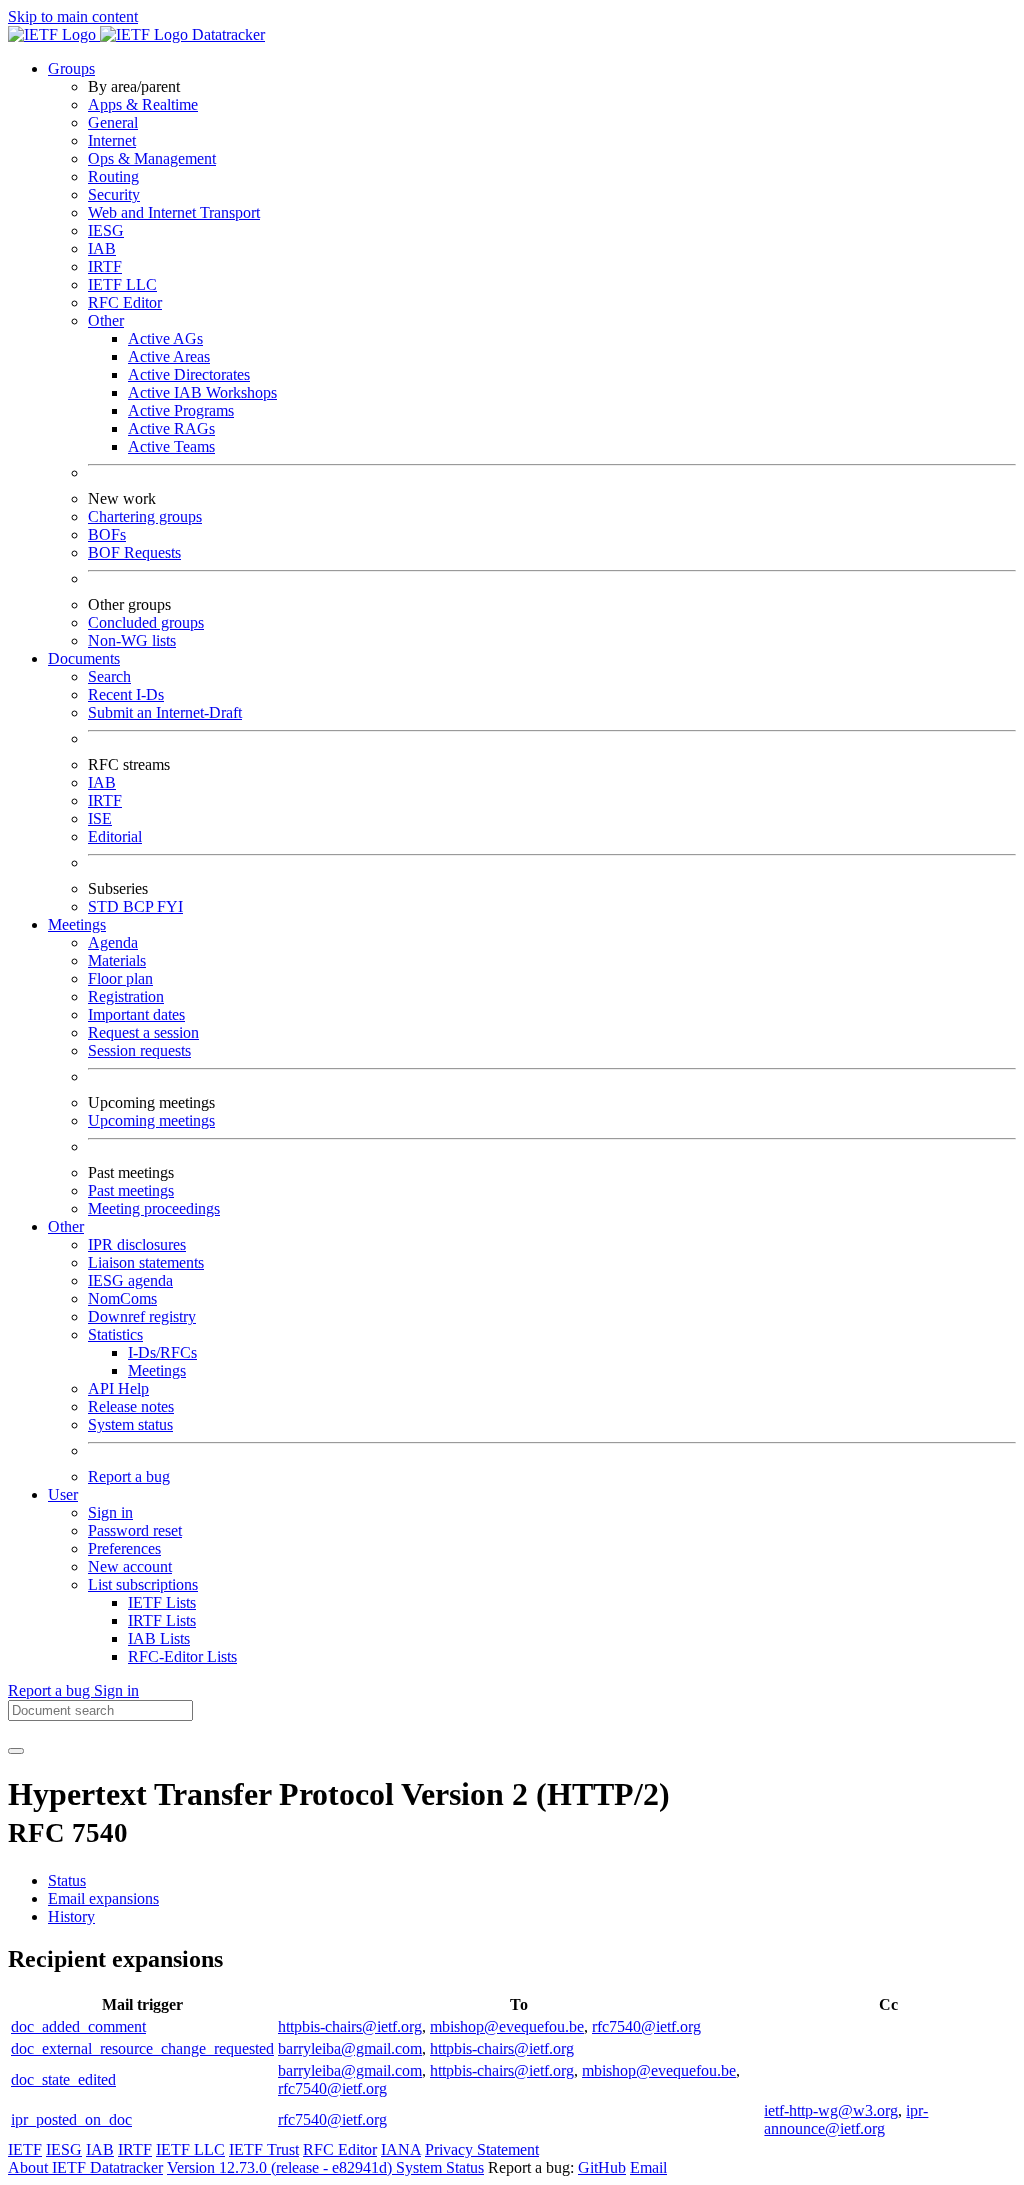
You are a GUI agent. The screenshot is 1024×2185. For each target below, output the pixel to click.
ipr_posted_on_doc (71, 2119)
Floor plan (120, 978)
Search (109, 676)
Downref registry (142, 1316)
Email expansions (103, 1898)
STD (105, 906)
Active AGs (165, 338)
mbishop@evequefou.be (507, 2026)
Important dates (136, 1014)
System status (130, 1424)
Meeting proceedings (154, 1208)
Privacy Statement (482, 2149)
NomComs (122, 1298)
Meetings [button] (77, 924)
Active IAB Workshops (202, 392)
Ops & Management (152, 158)
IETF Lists (162, 1602)
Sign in (110, 1512)
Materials (117, 960)
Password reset (135, 1530)
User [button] (63, 1494)
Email (648, 2167)
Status (67, 1880)
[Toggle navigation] (16, 1751)
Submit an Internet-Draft (165, 712)
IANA (401, 2149)
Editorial (115, 836)
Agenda (113, 942)
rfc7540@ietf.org (646, 2026)
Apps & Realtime (143, 104)
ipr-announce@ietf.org (846, 2119)
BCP (140, 906)
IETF (25, 2149)
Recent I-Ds (126, 694)
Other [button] (66, 1226)
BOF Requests (134, 552)
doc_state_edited (63, 2079)
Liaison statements (146, 1262)
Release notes (131, 1406)
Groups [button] (71, 68)
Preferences (124, 1548)
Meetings (157, 1370)
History (71, 1916)
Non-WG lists (132, 640)
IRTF (105, 266)
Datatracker (226, 34)
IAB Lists (159, 1638)
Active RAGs (171, 428)
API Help (118, 1388)
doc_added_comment (78, 2026)
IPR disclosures (137, 1244)
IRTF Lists (162, 1620)
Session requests (139, 1050)
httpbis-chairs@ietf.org (350, 2026)
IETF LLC (122, 284)
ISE (100, 818)
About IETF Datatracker (85, 2167)
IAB (102, 248)
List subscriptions (143, 1584)
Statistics (115, 1334)
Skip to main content (73, 16)
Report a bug (129, 1476)
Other (106, 320)
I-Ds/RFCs (162, 1352)
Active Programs (181, 410)
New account (130, 1566)
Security (114, 194)
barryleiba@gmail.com (350, 2048)
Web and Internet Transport (174, 212)
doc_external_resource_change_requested (142, 2048)
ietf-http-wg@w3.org (831, 2110)
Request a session (143, 1032)
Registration (126, 996)
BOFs (107, 534)
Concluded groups (146, 622)
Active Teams (171, 446)
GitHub (602, 2167)
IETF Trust (264, 2149)
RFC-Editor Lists (182, 1656)
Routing (113, 176)
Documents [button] (84, 658)
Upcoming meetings (151, 1120)
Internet (112, 140)
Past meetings (131, 1190)
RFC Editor (125, 302)
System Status (440, 2167)
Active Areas (169, 356)
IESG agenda (130, 1280)
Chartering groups (145, 516)
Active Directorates (189, 374)
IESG (106, 230)
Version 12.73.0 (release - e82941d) (281, 2167)
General (113, 122)
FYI (170, 906)
